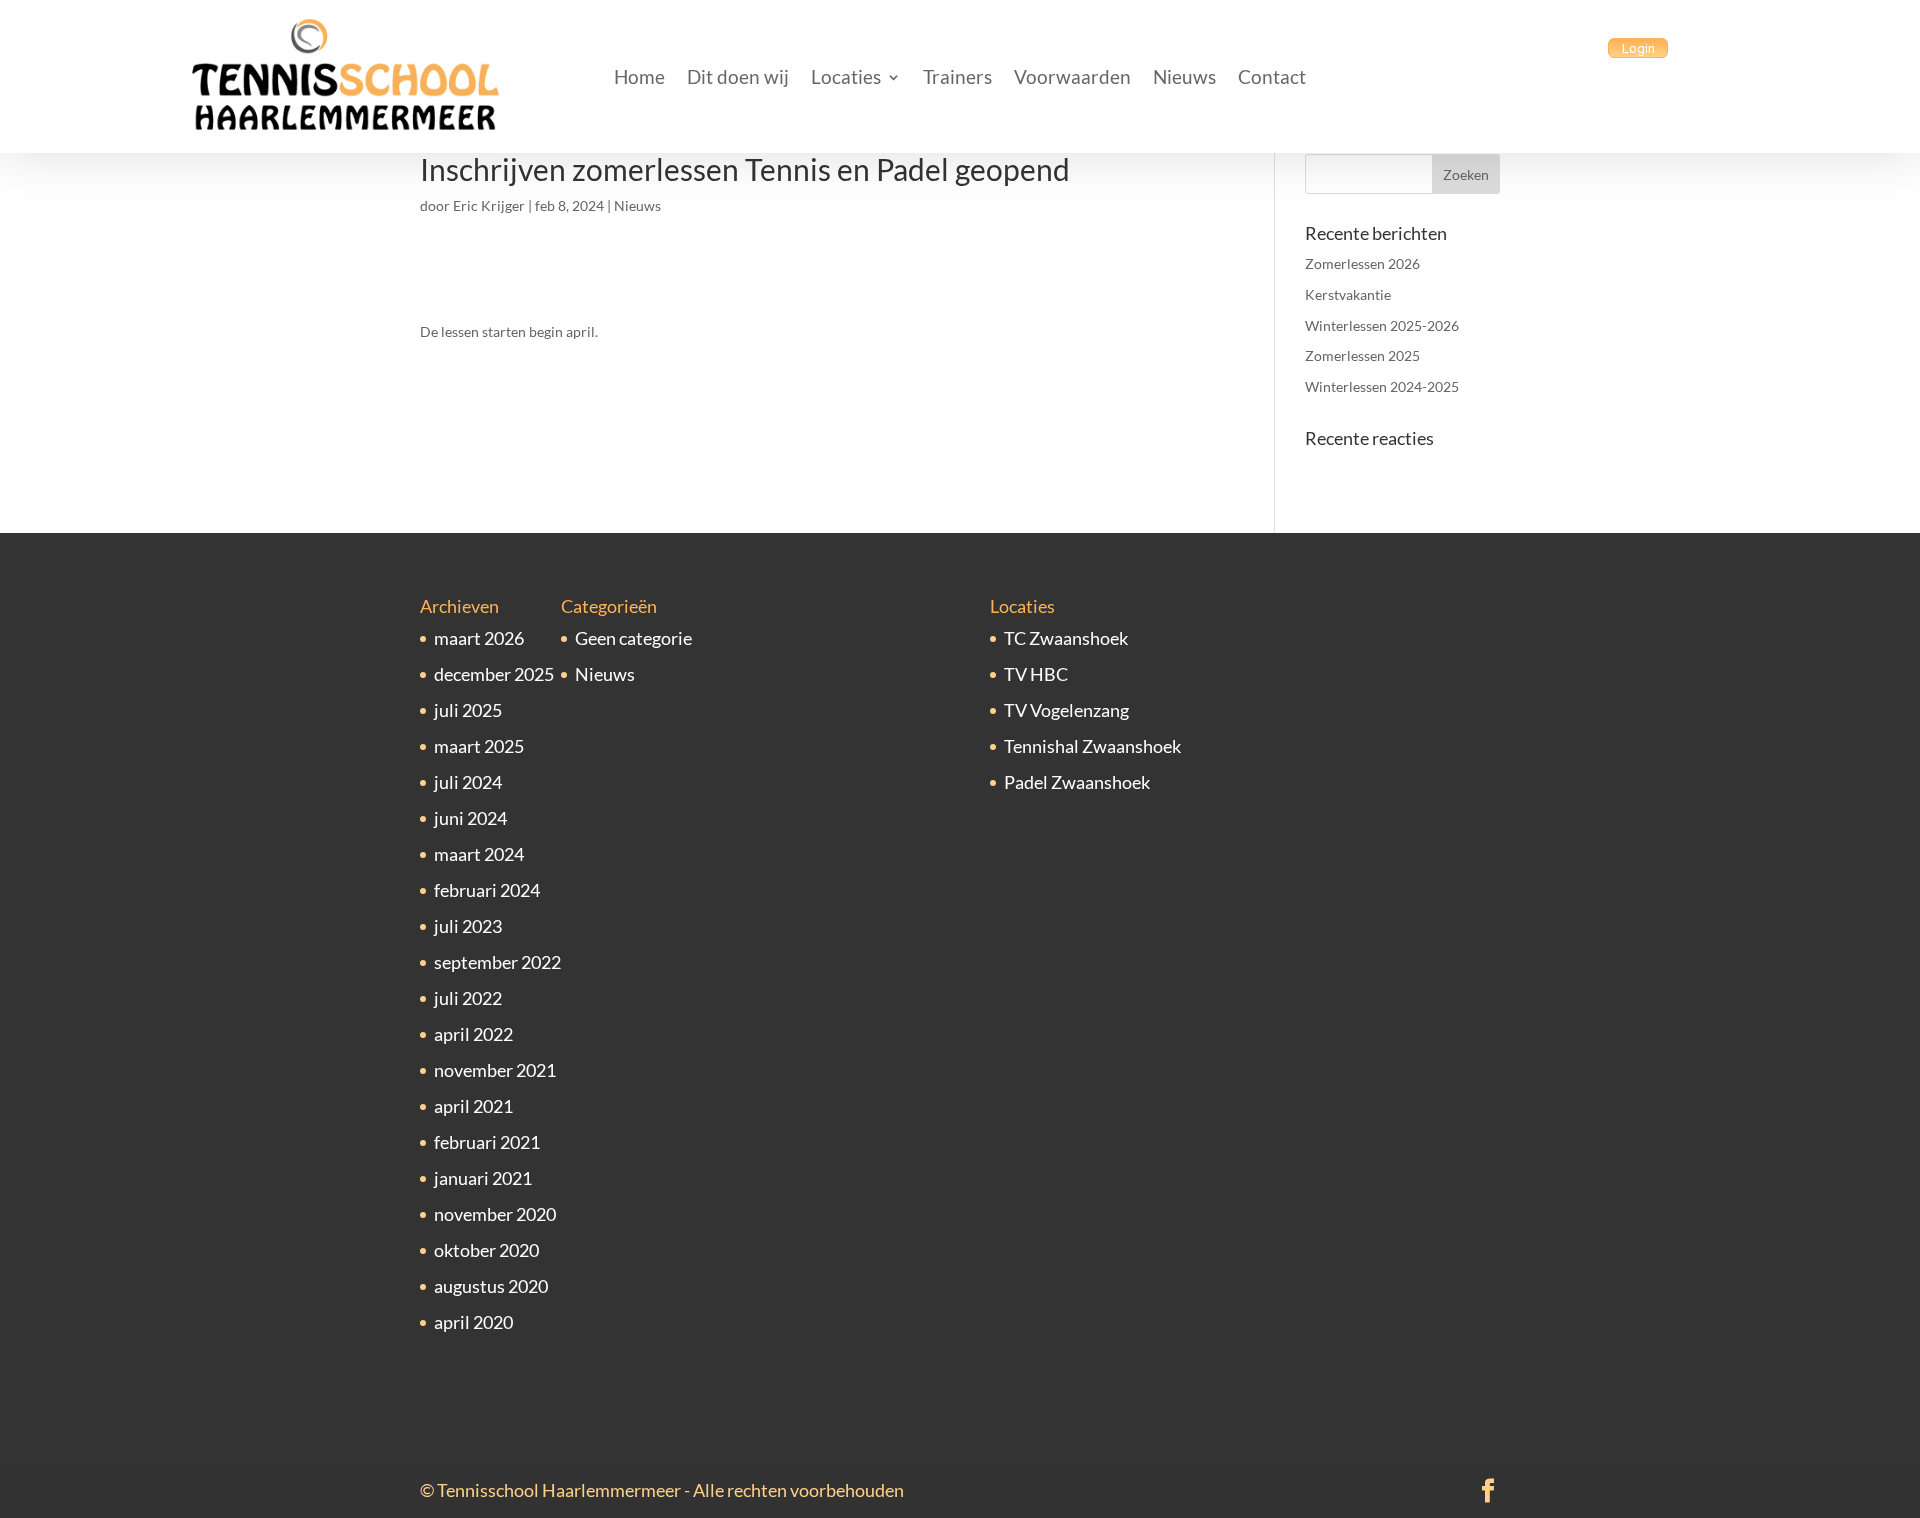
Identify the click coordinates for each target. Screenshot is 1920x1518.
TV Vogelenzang (1066, 710)
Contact (1272, 76)
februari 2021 (487, 1142)
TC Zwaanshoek (1066, 638)
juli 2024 (468, 782)
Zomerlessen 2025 (1362, 355)
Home (639, 76)
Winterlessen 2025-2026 (1382, 325)
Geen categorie (633, 638)
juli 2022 (468, 998)
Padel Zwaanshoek (1077, 782)
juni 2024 (470, 818)
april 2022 (473, 1034)
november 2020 (495, 1214)
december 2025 (494, 674)
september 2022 (497, 962)
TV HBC (1036, 674)
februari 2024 (487, 890)
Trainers (957, 76)
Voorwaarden (1072, 76)
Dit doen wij (738, 76)
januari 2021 (483, 1178)
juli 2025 (468, 710)
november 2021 (495, 1070)
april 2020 (473, 1322)
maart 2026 (479, 638)
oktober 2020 (486, 1250)
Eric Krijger (489, 205)
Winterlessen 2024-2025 (1382, 386)
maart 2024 (479, 854)
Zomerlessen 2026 (1362, 263)
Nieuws (1184, 76)
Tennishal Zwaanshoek (1092, 746)
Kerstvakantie (1348, 294)
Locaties (846, 76)
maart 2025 (479, 746)
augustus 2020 (491, 1286)
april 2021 (473, 1106)
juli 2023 (468, 926)
